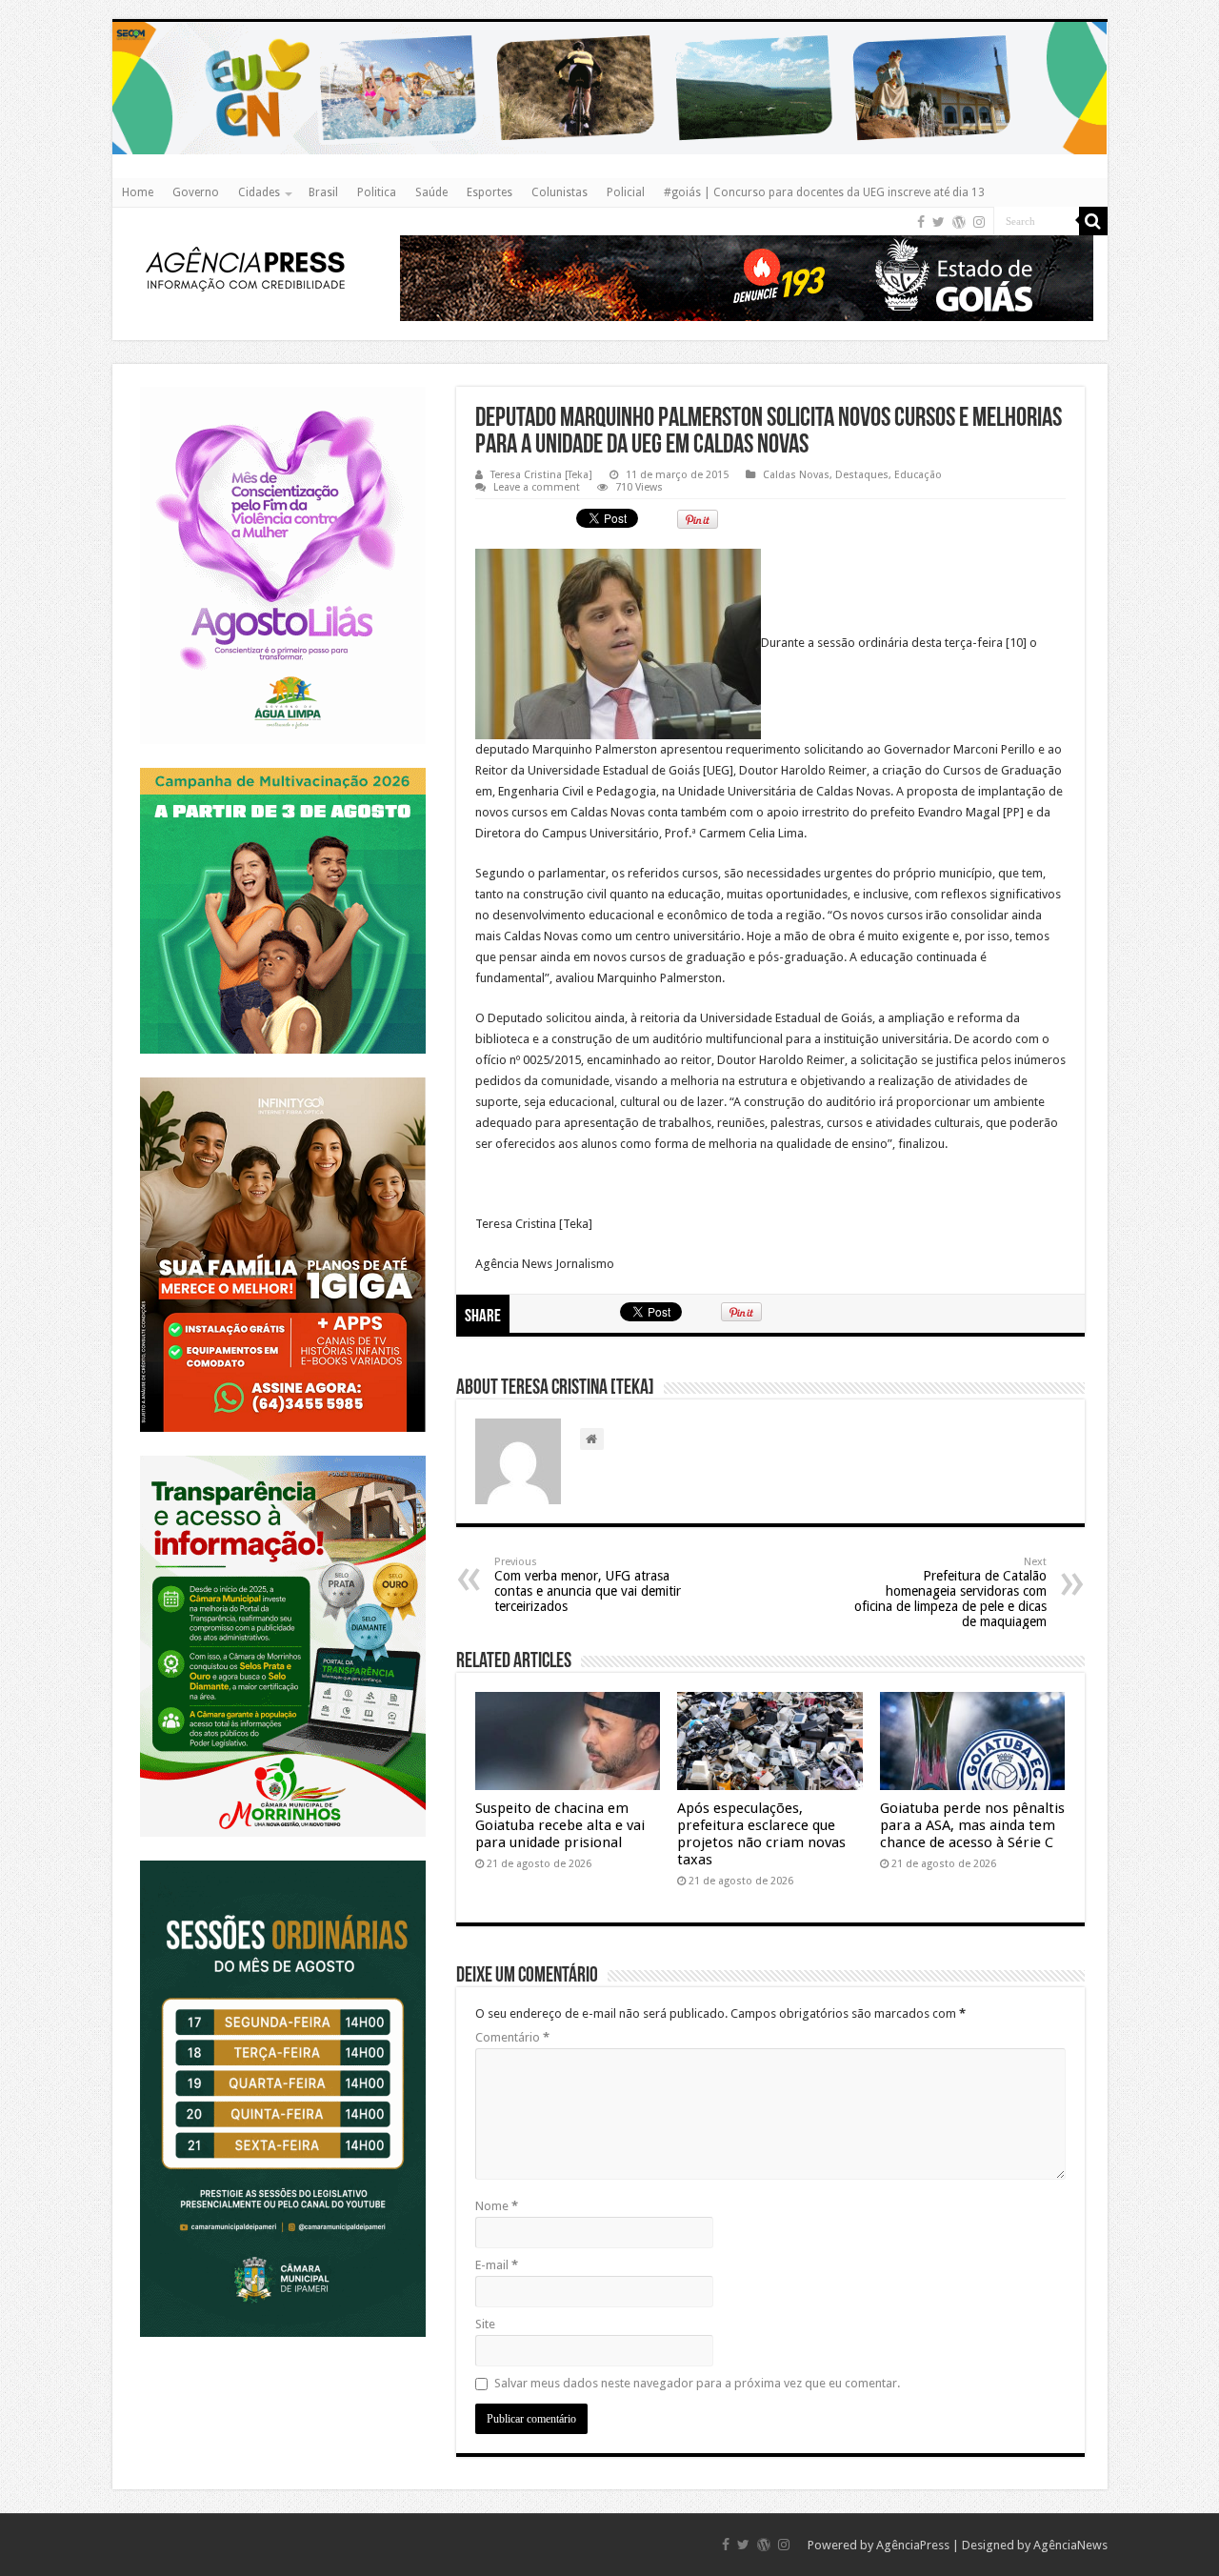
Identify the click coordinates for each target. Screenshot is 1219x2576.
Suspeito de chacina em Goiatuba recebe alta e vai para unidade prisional (560, 1825)
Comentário (512, 2037)
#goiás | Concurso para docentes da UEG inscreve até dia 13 (824, 192)
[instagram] (979, 222)
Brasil (323, 192)
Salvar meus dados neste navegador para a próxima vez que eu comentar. (697, 2383)
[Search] (1093, 221)
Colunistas (560, 192)
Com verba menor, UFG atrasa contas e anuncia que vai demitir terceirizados (588, 1585)
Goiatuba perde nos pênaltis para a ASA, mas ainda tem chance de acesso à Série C (972, 1825)
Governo (196, 192)
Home (138, 192)
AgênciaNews (1070, 2545)
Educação (918, 475)
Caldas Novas (796, 475)
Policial (626, 192)
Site (485, 2324)
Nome (497, 2206)
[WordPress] (959, 222)
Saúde (431, 192)
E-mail (497, 2265)
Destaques (862, 475)
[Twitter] (939, 222)
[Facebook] (921, 222)
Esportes (490, 192)
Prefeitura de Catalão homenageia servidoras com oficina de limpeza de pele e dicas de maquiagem (950, 1592)
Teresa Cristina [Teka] (541, 475)
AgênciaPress (913, 2545)
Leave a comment (537, 487)
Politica (377, 192)
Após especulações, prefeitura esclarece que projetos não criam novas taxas (761, 1834)
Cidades (259, 192)
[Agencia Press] (246, 268)
